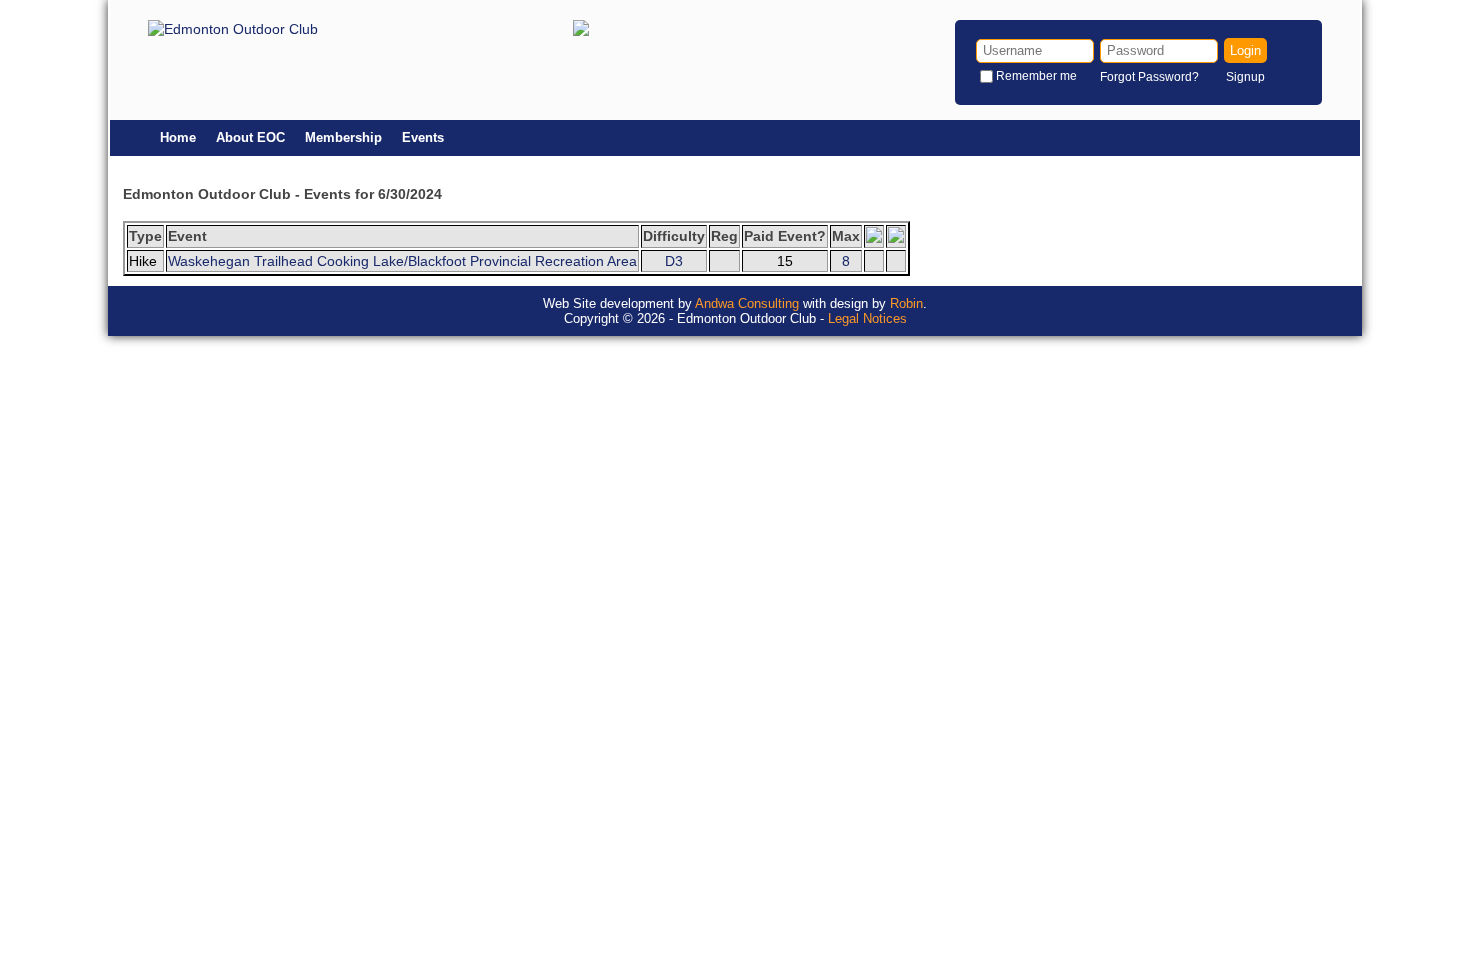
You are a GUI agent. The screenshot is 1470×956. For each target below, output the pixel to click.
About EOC (250, 137)
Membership (343, 137)
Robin (906, 303)
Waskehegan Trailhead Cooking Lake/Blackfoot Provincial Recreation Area (402, 261)
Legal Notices (867, 318)
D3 (674, 261)
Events (423, 137)
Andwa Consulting (747, 303)
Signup (1245, 77)
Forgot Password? (1149, 77)
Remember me (1036, 76)
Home (178, 137)
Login (1245, 50)
